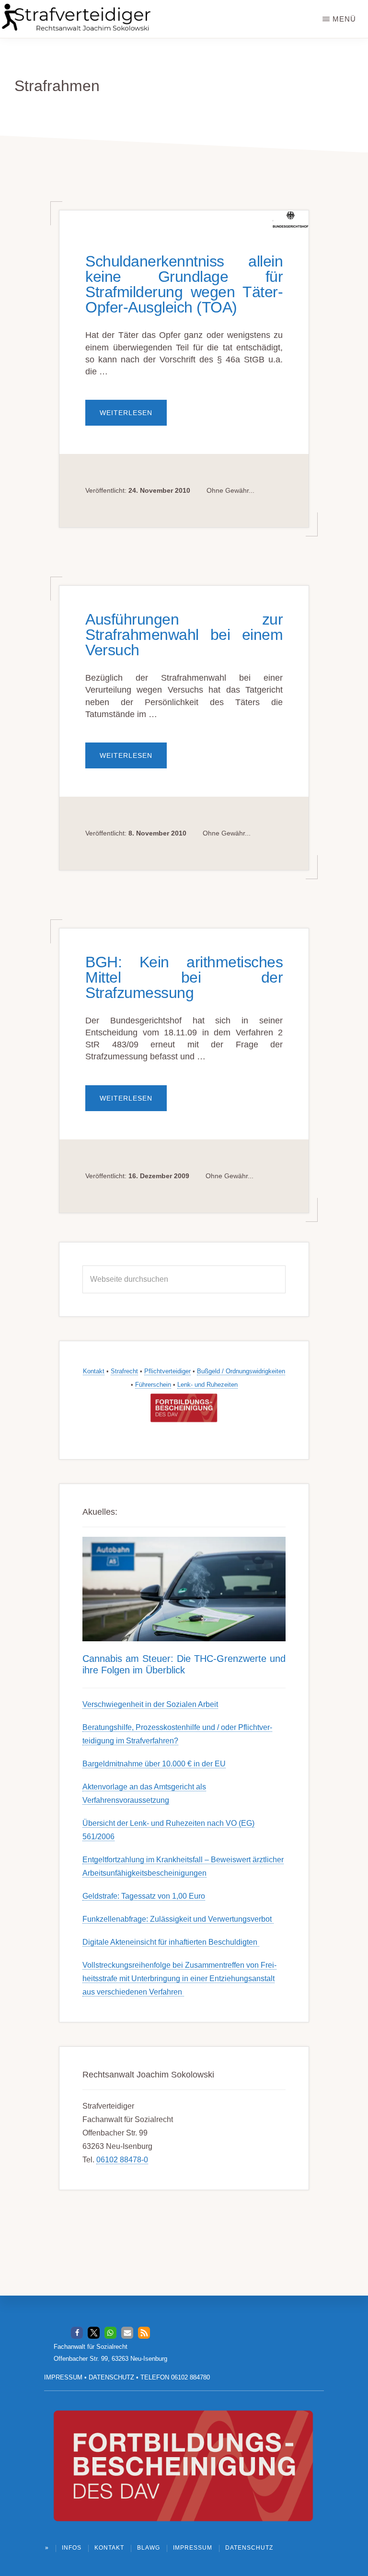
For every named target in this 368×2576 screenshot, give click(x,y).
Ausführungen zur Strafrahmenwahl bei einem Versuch (184, 635)
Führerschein (153, 1385)
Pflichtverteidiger (167, 1371)
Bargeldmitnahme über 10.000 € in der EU (154, 1764)
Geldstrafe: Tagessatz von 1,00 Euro (144, 1896)
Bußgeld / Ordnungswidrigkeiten (241, 1371)
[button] (77, 2333)
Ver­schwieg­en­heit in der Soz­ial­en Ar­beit (150, 1704)
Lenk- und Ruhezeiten (207, 1385)
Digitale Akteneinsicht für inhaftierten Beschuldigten (171, 1942)
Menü (344, 19)
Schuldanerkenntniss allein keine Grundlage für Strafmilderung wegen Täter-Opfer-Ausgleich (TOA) (184, 284)
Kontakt (94, 1371)
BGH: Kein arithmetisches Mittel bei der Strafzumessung (184, 977)
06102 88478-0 (122, 2160)
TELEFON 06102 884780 (175, 2377)
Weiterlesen (133, 417)
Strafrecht (124, 1371)
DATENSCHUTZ (111, 2377)
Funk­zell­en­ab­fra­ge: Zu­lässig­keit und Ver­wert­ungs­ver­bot (178, 1919)
